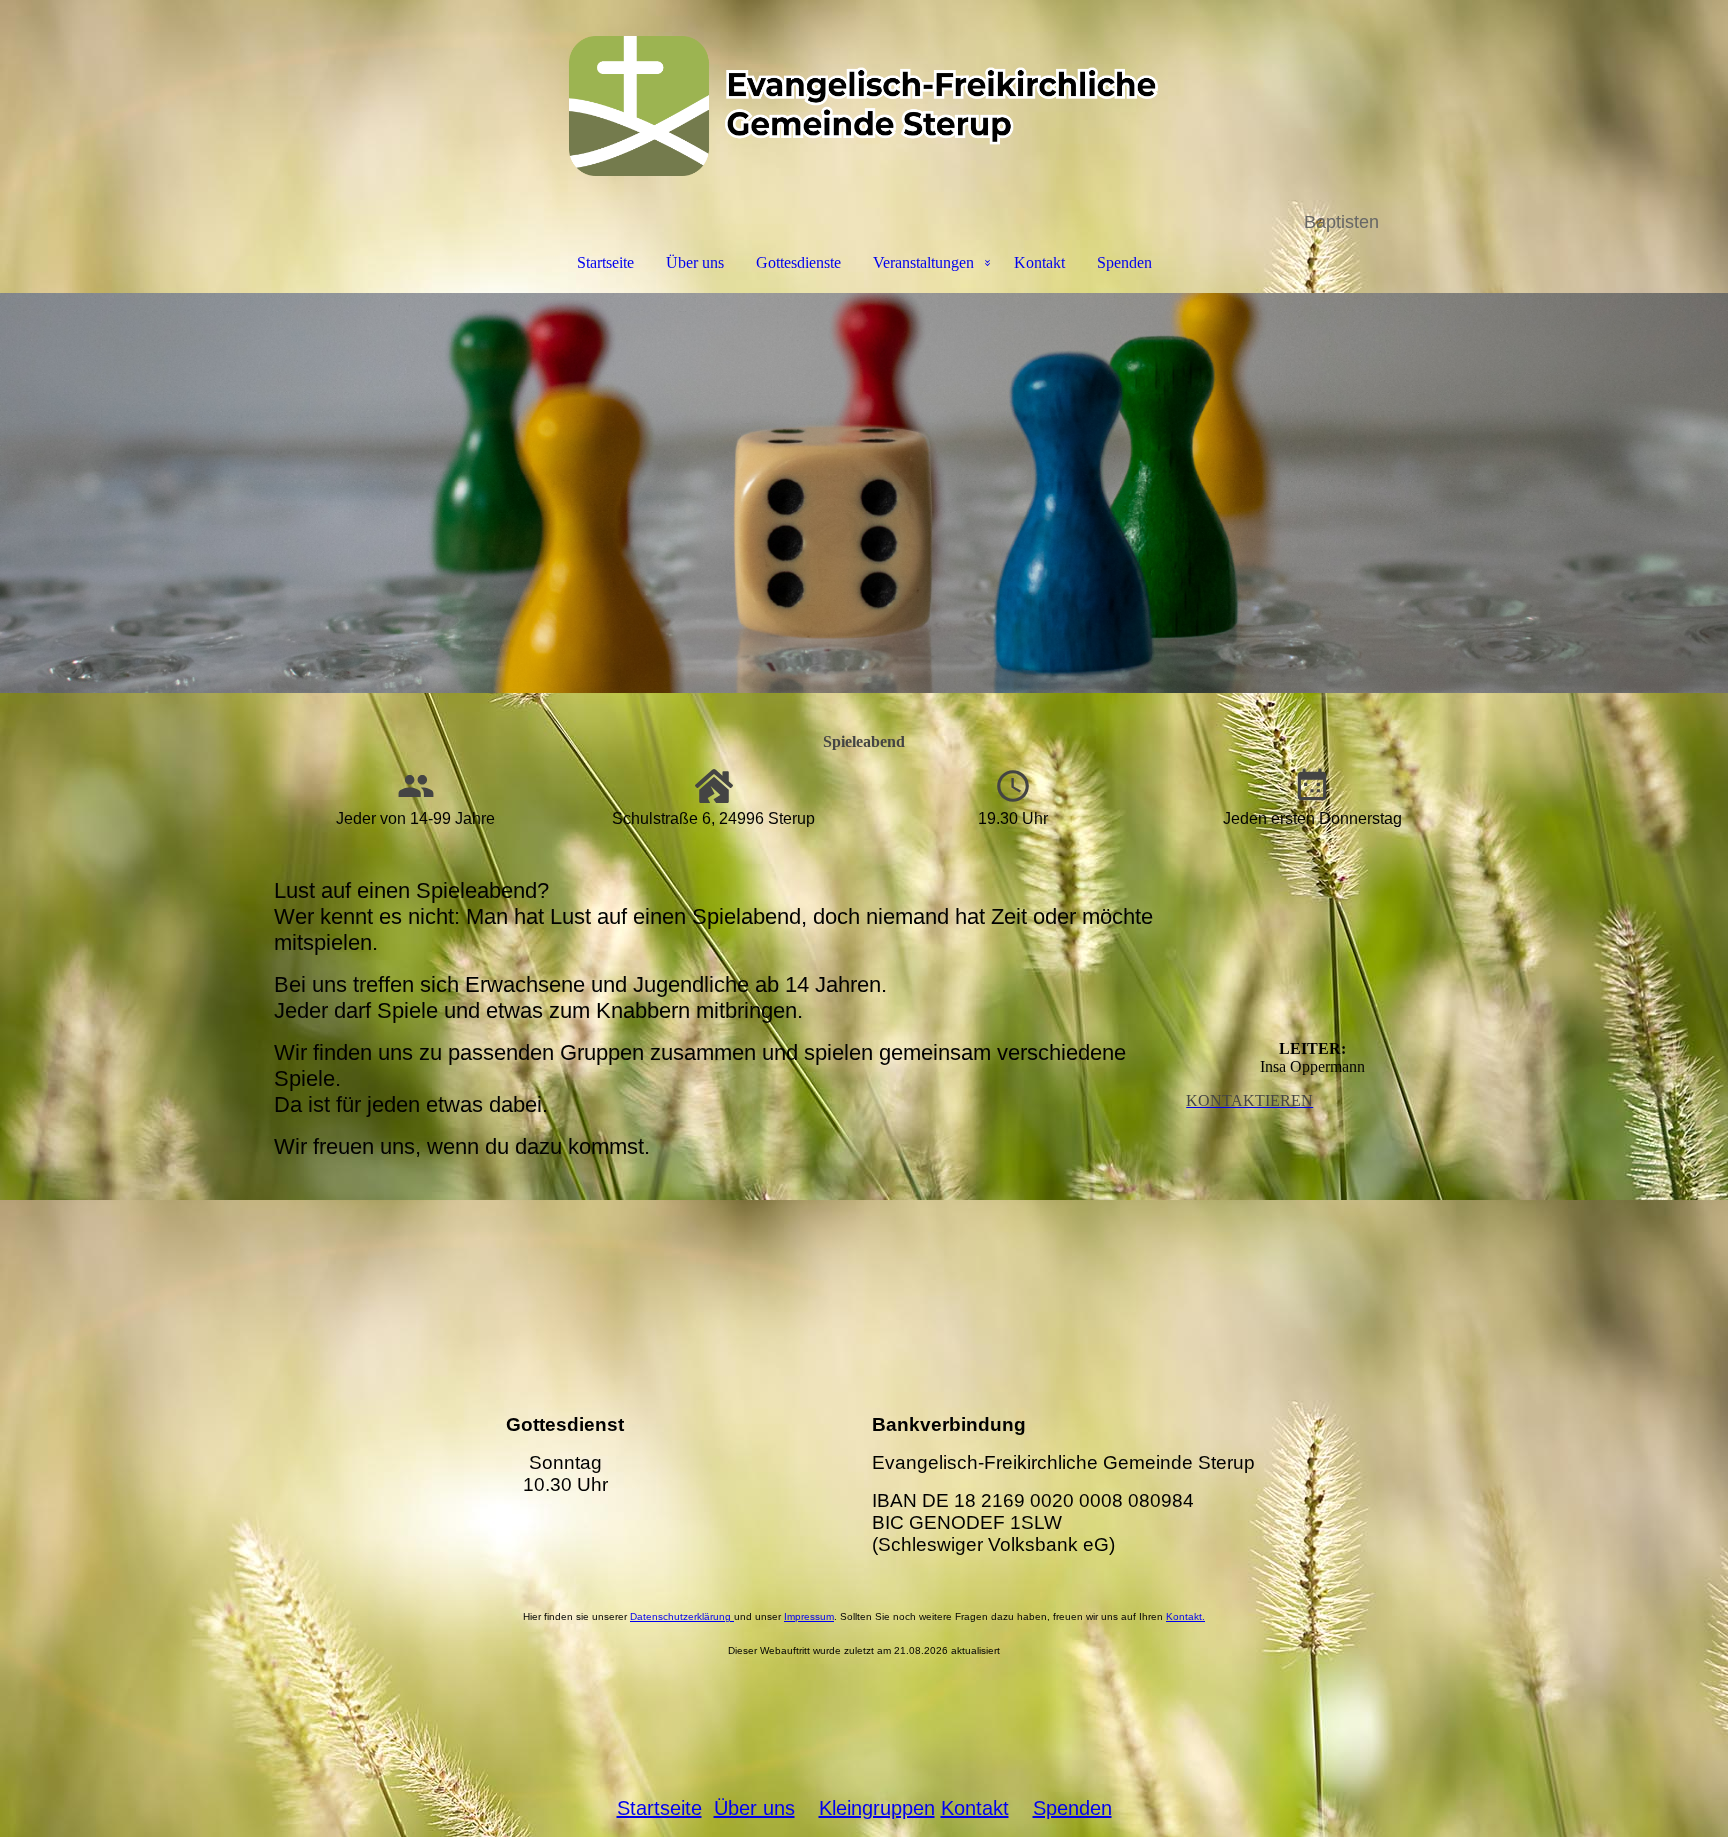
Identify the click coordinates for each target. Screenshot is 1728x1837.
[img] (864, 106)
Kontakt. (1185, 1616)
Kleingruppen (877, 1808)
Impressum (809, 1616)
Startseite (605, 262)
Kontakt (1039, 262)
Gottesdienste (798, 262)
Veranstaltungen (923, 262)
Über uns (695, 262)
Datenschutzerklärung (680, 1616)
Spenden (1124, 262)
